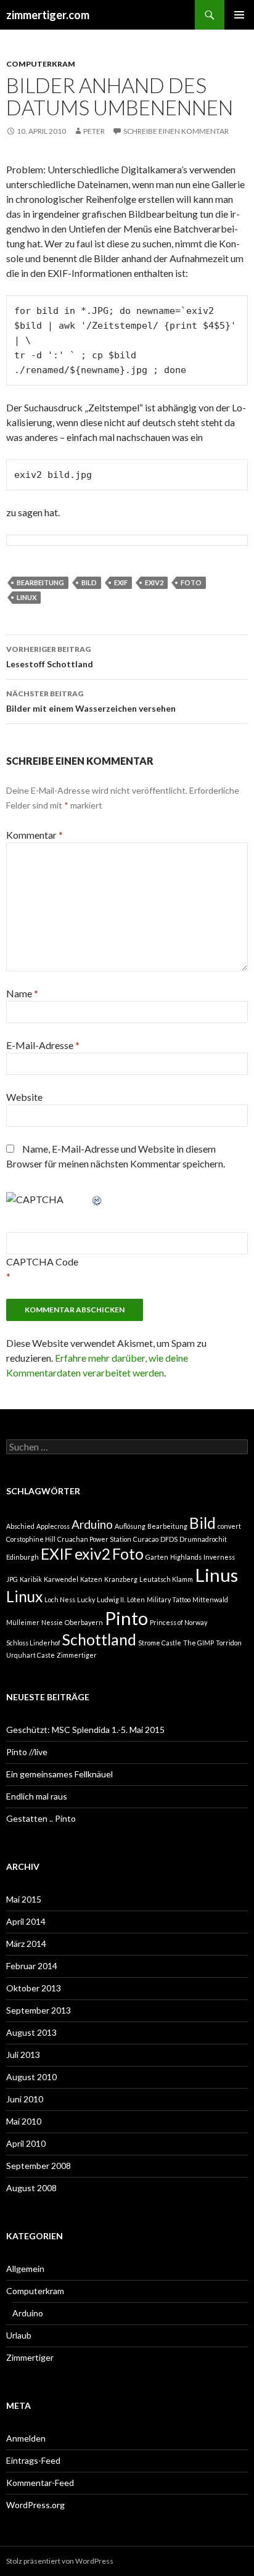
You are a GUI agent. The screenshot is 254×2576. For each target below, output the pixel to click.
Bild (89, 582)
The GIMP (199, 1643)
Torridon (229, 1643)
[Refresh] (97, 1199)
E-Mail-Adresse (43, 1045)
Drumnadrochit (203, 1539)
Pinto (126, 1618)
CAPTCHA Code (42, 1261)
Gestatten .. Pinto (41, 1818)
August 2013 (31, 2032)
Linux (27, 597)
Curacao (146, 1539)
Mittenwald (210, 1599)
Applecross (53, 1526)
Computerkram (41, 64)
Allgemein (25, 2269)
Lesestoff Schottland (50, 657)
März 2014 (26, 1944)
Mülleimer (23, 1622)
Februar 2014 (32, 1966)
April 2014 (26, 1921)
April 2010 (26, 2143)
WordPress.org (35, 2505)
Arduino (92, 1524)
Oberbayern (84, 1622)
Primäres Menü (239, 15)
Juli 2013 (23, 2055)
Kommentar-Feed (40, 2483)
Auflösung (130, 1526)
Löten (136, 1599)
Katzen (91, 1579)
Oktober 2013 (34, 1988)
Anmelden (26, 2438)
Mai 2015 (24, 1899)
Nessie (52, 1622)
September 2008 (39, 2166)
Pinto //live (27, 1752)
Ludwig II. (111, 1599)
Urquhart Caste (31, 1655)
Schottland (99, 1640)
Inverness (219, 1557)
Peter (94, 131)
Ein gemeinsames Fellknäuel (59, 1774)
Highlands (186, 1557)
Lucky (86, 1599)
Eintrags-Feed (33, 2460)
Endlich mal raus (37, 1796)
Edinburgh (23, 1557)
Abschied (20, 1526)
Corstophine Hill (31, 1539)
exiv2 (154, 582)
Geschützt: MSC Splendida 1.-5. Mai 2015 (85, 1730)
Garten (157, 1557)
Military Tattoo (169, 1599)
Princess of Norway (178, 1622)
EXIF (121, 582)
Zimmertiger (77, 1655)
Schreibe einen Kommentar (176, 131)
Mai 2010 (24, 2121)
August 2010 (31, 2077)
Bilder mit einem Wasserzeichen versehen (91, 701)
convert (229, 1526)
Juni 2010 (25, 2099)
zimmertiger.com (48, 15)
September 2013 (39, 2010)
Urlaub (19, 2335)
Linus (216, 1575)
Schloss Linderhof (33, 1643)
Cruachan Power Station (94, 1539)
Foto (191, 582)
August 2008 (31, 2188)
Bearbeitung (40, 582)
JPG (12, 1579)
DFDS (169, 1539)
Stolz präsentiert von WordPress (60, 2561)
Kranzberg (121, 1579)
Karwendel (61, 1579)
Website (24, 1097)
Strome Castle (160, 1643)
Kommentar (35, 835)
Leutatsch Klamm (166, 1579)
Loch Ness (60, 1599)
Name (22, 993)
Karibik (31, 1579)
